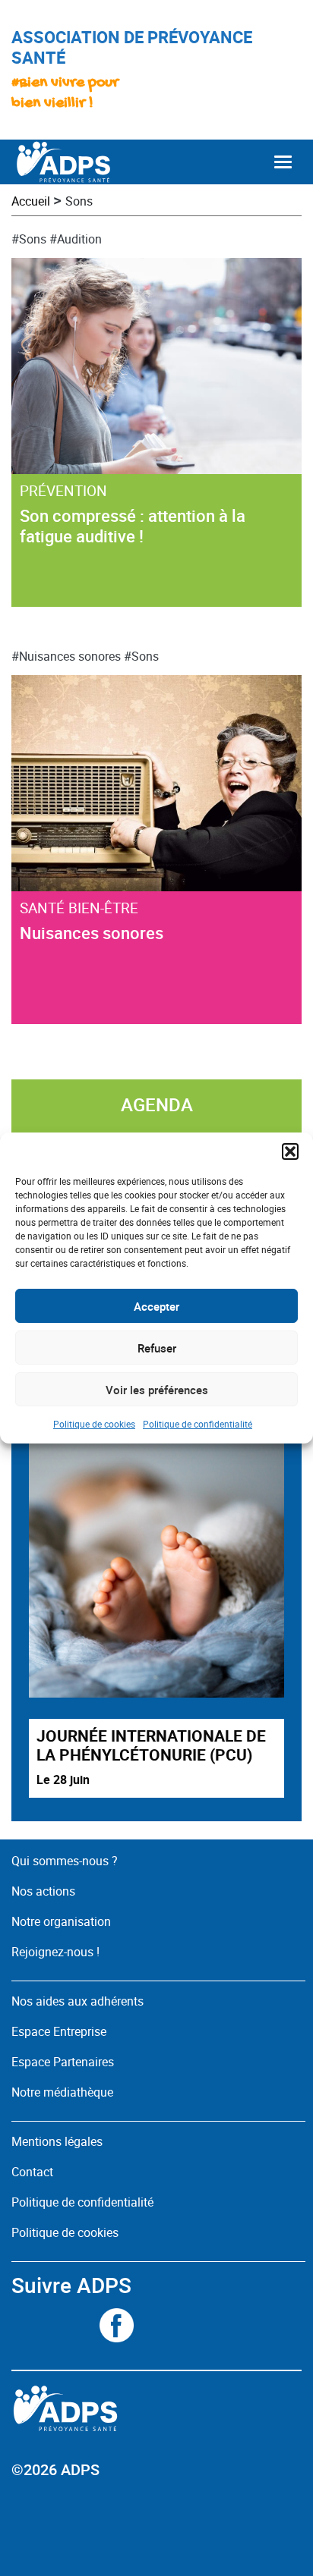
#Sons (29, 239)
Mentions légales (57, 2141)
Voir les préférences (157, 1390)
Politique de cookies (94, 1424)
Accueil (31, 201)
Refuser (157, 1348)
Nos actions (43, 1891)
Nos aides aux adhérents (77, 2001)
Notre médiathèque (64, 2092)
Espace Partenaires (63, 2062)
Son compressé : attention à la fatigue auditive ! (133, 526)
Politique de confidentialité (198, 1424)
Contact (32, 2172)
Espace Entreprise (59, 2031)
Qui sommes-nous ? (65, 1861)
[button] (290, 1151)
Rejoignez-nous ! (55, 1952)
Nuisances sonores (92, 933)
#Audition (76, 239)
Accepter (156, 1306)
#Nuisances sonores (66, 656)
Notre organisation (61, 1921)
